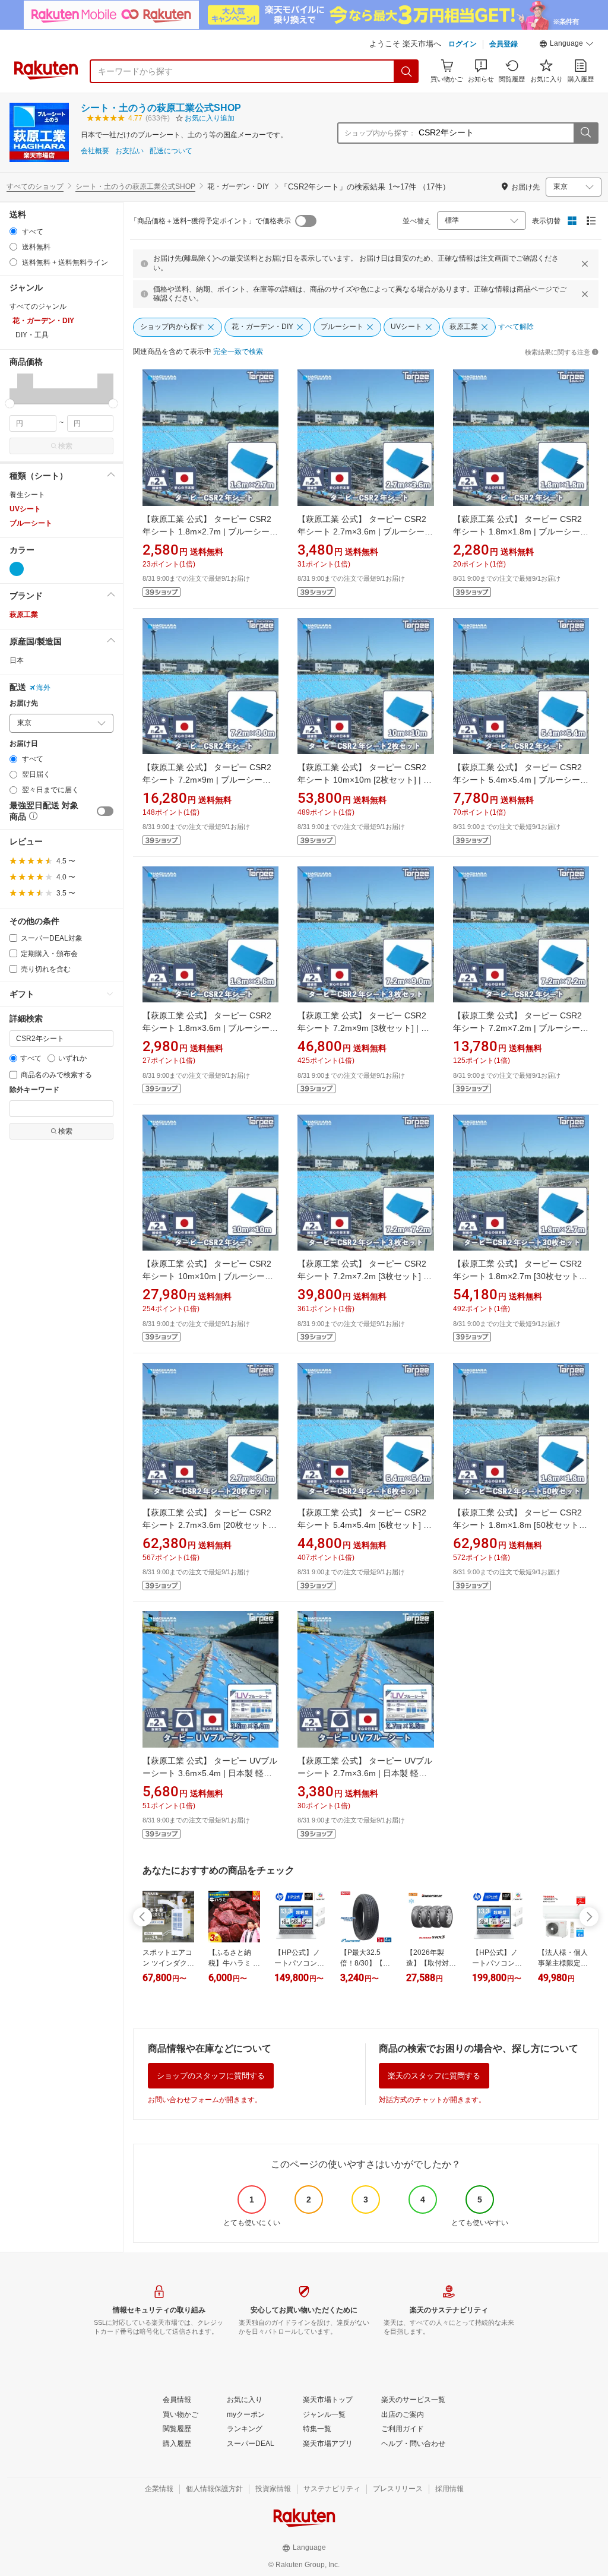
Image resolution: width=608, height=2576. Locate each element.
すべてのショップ (35, 186)
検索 (65, 446)
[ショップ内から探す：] (585, 133)
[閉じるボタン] (585, 264)
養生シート (27, 495)
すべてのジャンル (38, 306)
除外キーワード (34, 1090)
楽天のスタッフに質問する (434, 2076)
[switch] (105, 811)
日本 (17, 660)
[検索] (407, 71)
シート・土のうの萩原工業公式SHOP (161, 108)
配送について (171, 151)
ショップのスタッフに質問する (211, 2076)
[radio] (13, 231)
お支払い (129, 151)
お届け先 (24, 703)
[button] (566, 45)
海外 (43, 688)
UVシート (25, 509)
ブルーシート (31, 523)
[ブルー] (17, 569)
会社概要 (95, 151)
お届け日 (24, 744)
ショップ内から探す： (380, 133)
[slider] (10, 404)
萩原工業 (24, 615)
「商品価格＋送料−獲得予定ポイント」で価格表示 (210, 221)
